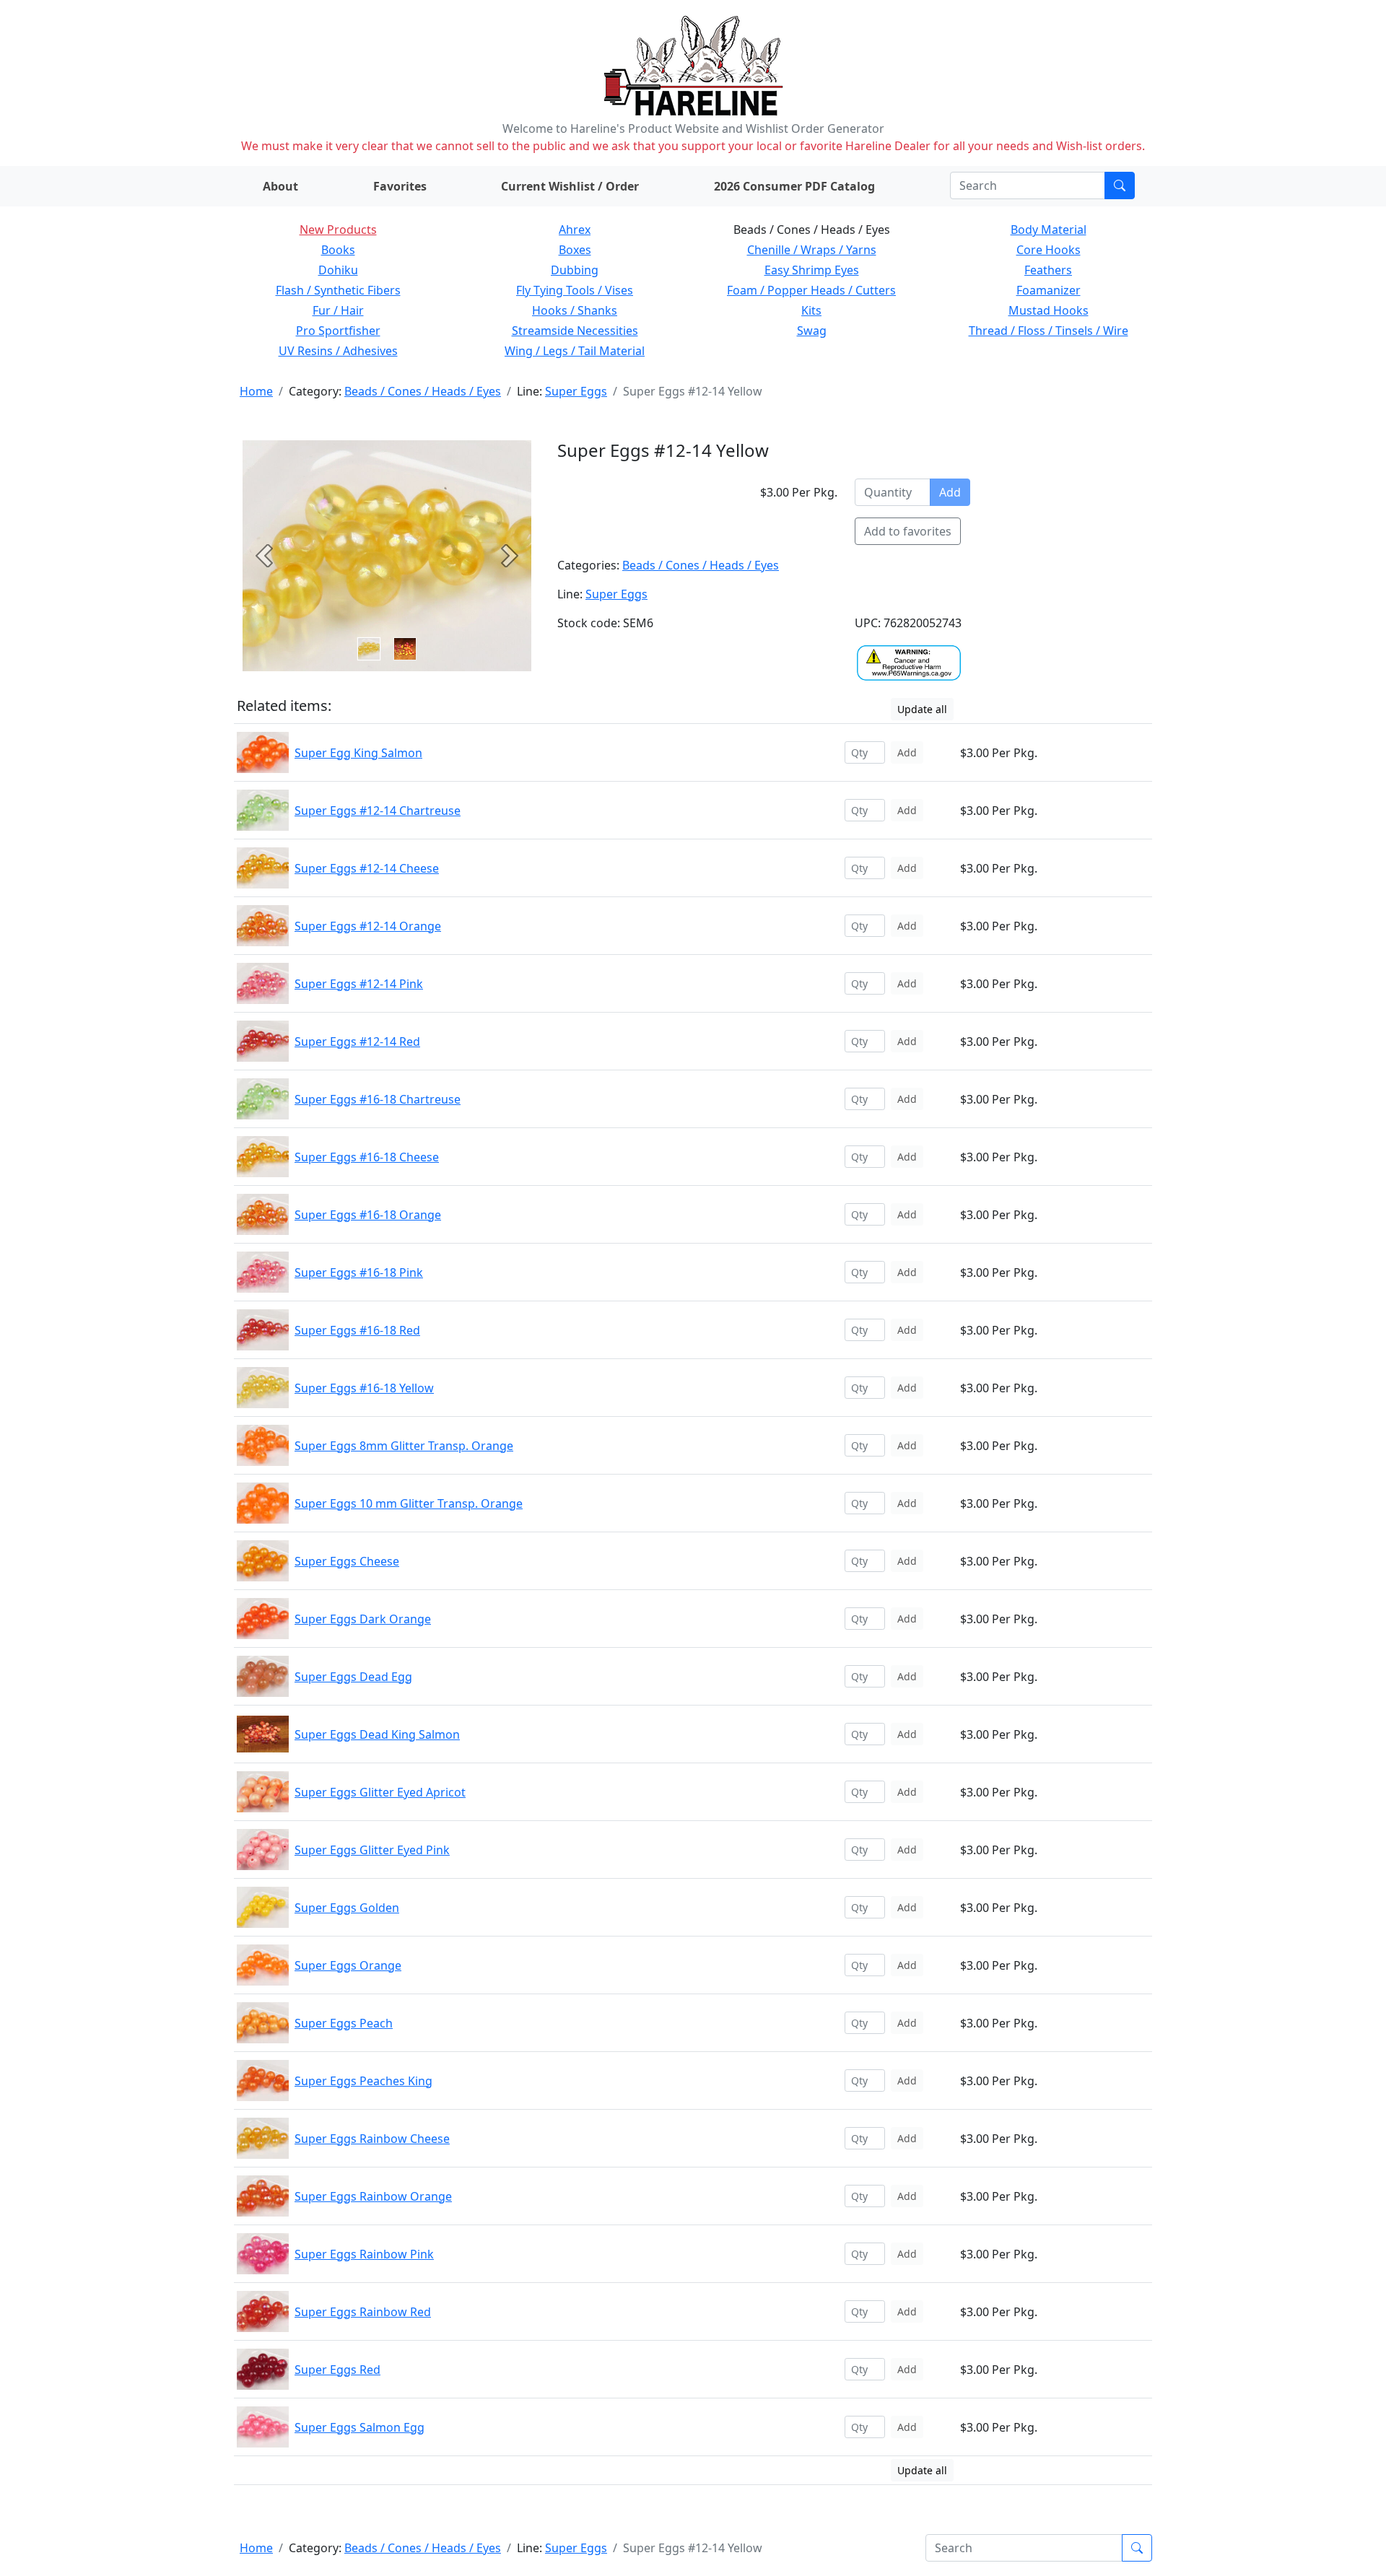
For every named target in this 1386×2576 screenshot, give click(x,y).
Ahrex (575, 230)
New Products (338, 230)
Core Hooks (1049, 250)
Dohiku (338, 270)
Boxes (575, 250)
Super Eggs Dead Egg (353, 1677)
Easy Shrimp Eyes (812, 270)
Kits (811, 310)
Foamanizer (1049, 290)
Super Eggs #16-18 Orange (368, 1215)
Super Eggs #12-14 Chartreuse (378, 811)
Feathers (1048, 270)
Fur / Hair (338, 310)
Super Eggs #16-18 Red (357, 1330)
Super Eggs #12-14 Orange (368, 926)
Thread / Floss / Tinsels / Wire (1049, 331)
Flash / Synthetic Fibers (338, 290)
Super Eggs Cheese (347, 1561)
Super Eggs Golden (347, 1908)
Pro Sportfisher (338, 331)
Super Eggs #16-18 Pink (359, 1272)
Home (256, 391)
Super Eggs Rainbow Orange (373, 2196)
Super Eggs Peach (344, 2023)
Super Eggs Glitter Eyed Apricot (380, 1792)
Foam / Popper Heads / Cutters (811, 290)
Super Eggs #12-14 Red (357, 1042)
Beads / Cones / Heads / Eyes (423, 391)
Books (338, 250)
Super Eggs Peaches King (363, 2081)
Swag (812, 331)
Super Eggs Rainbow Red (363, 2312)
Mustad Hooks (1049, 310)
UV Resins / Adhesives (338, 351)
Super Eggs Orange (348, 1965)
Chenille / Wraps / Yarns (812, 250)
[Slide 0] (369, 649)
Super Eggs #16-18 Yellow (364, 1388)
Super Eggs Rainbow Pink (364, 2254)
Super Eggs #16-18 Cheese (367, 1157)
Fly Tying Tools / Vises (575, 290)
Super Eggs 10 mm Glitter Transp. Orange (409, 1503)
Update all (922, 709)
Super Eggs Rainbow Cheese (372, 2139)
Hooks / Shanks (575, 310)
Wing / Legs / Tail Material (575, 351)
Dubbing (575, 270)
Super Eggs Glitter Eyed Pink (372, 1850)
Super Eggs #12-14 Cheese (367, 868)
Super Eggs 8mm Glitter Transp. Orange (404, 1446)
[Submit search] (1120, 185)
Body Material (1049, 230)
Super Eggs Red (337, 2370)
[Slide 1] (405, 649)
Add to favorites (908, 531)
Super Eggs (576, 391)
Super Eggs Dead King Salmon (377, 1734)
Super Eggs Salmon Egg (359, 2427)
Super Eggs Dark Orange (363, 1619)
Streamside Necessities (575, 331)
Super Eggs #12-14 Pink (359, 984)
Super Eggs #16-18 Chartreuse (378, 1099)
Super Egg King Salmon (358, 753)
